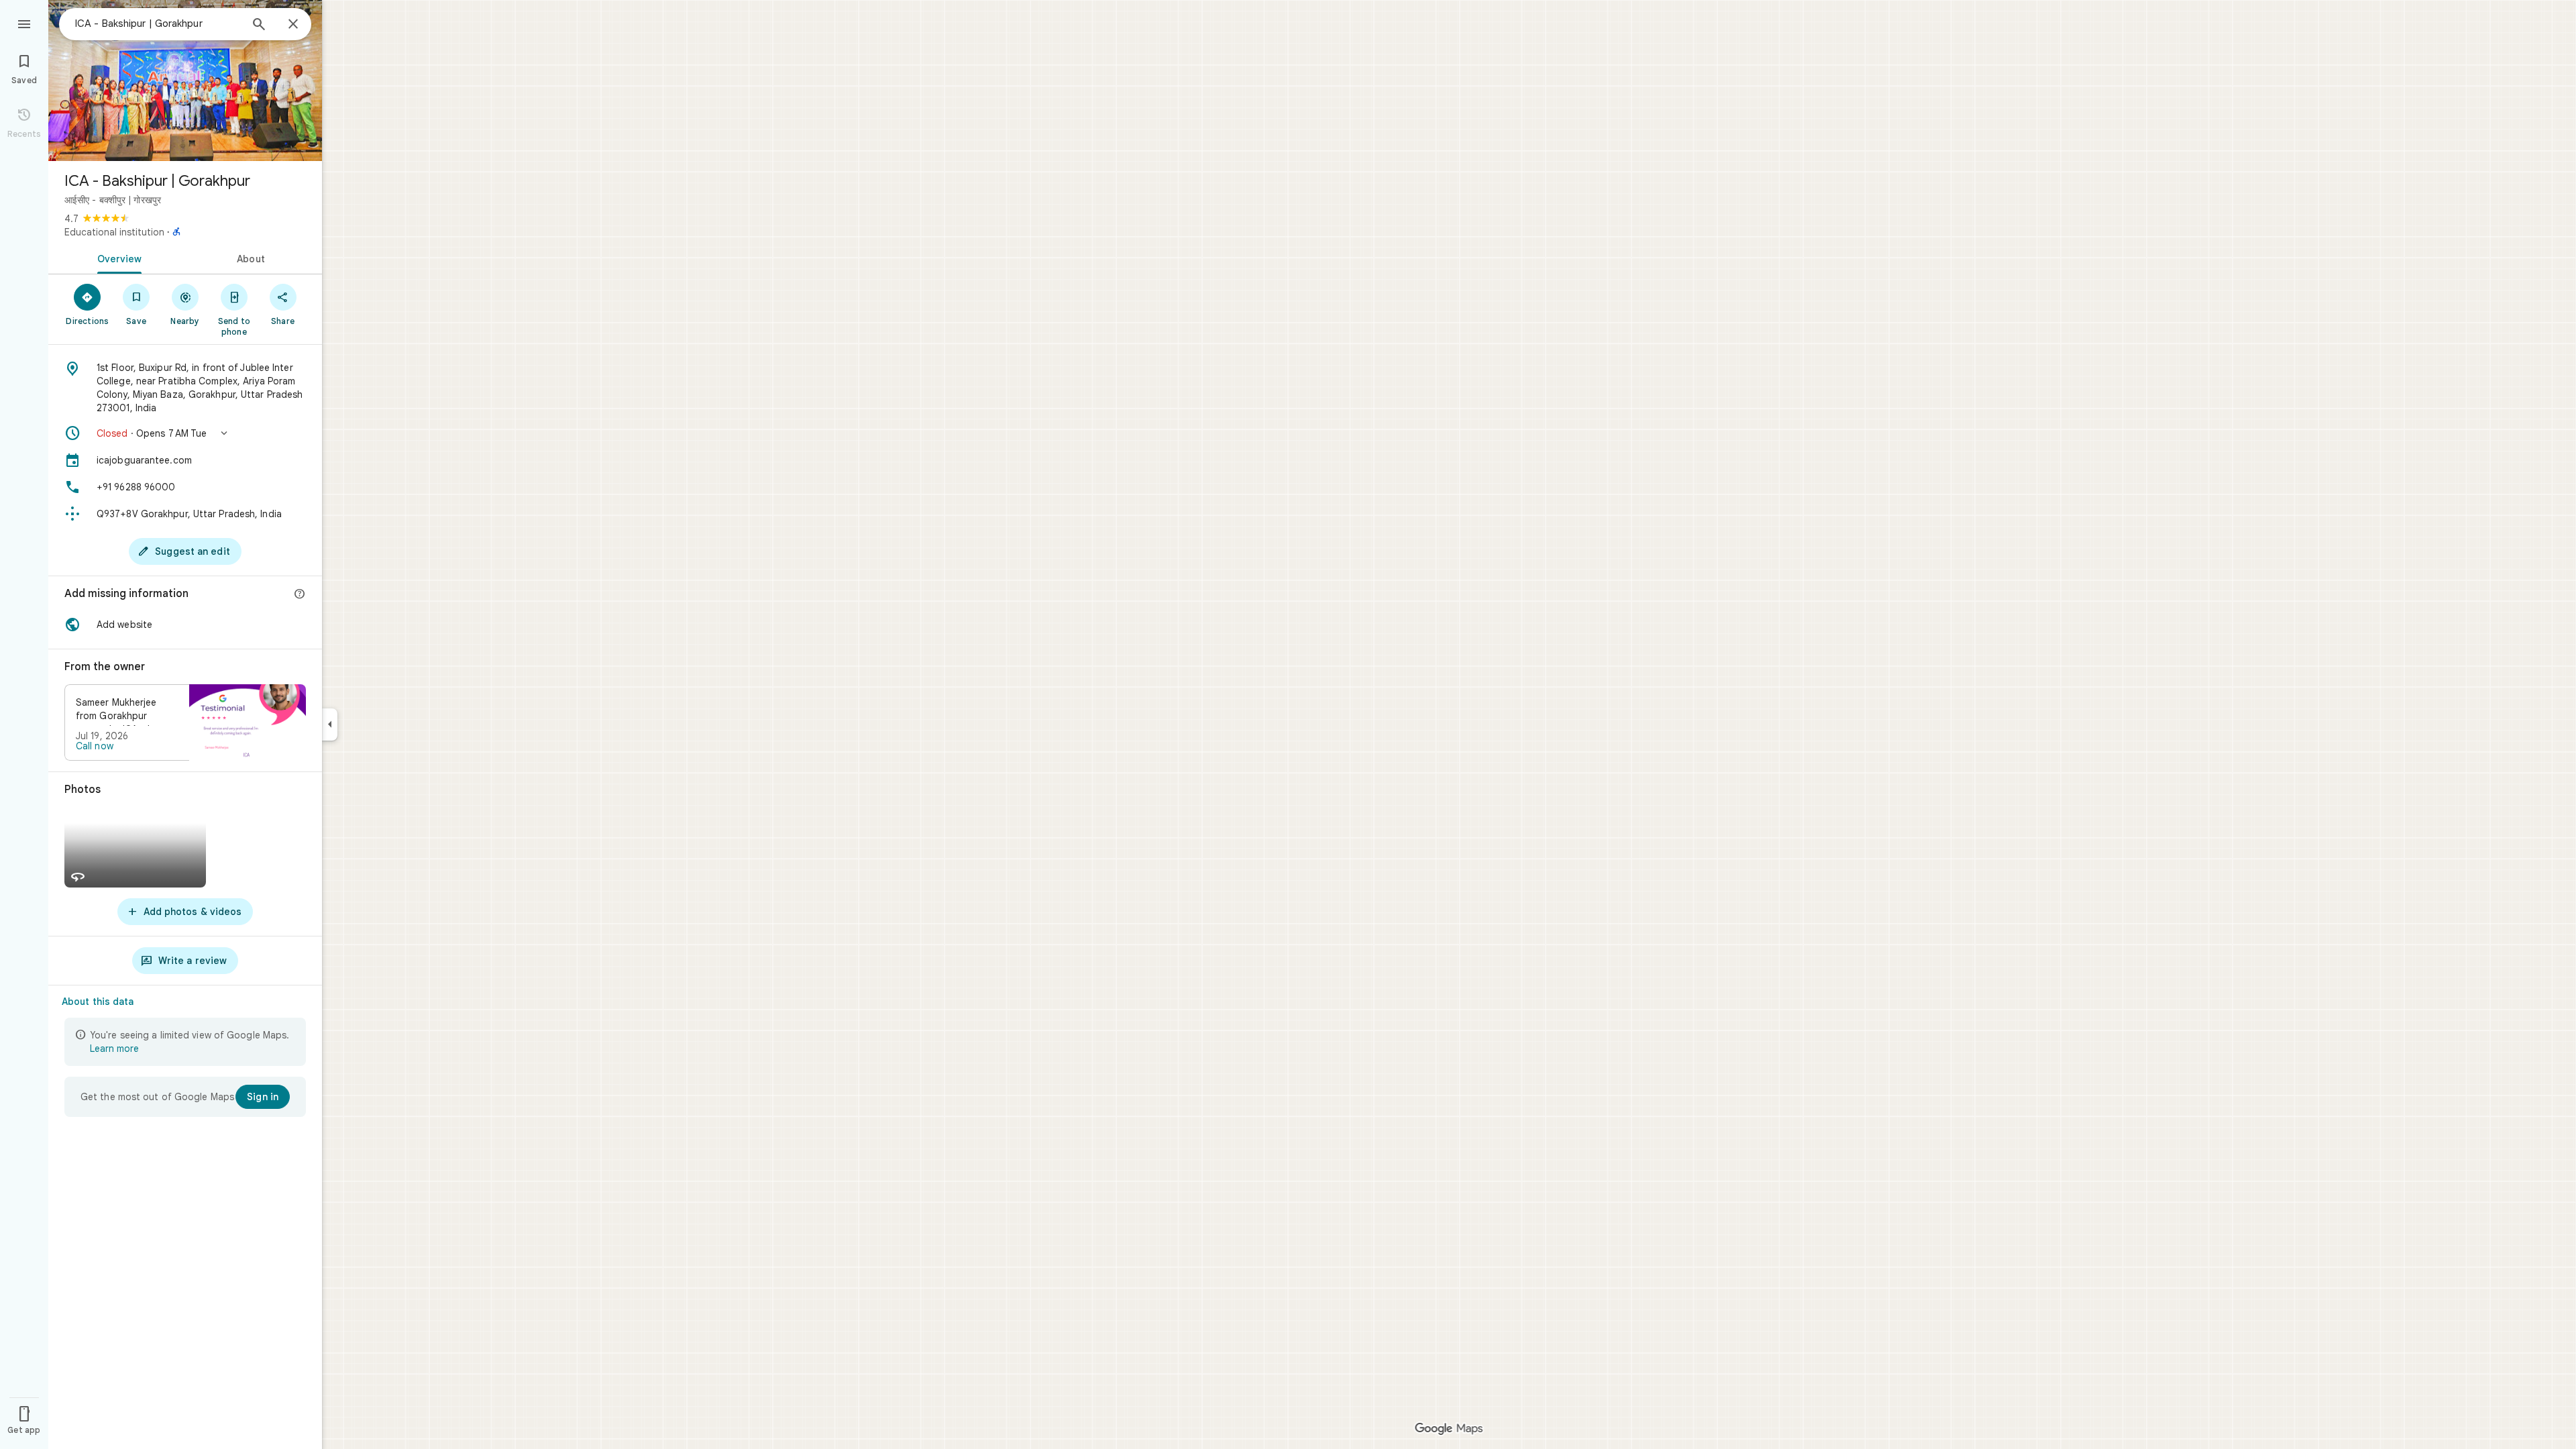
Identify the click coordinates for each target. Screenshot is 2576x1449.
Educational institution (114, 232)
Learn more (114, 1049)
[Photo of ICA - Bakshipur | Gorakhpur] (185, 80)
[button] (185, 433)
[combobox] (158, 23)
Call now (95, 746)
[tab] (117, 258)
